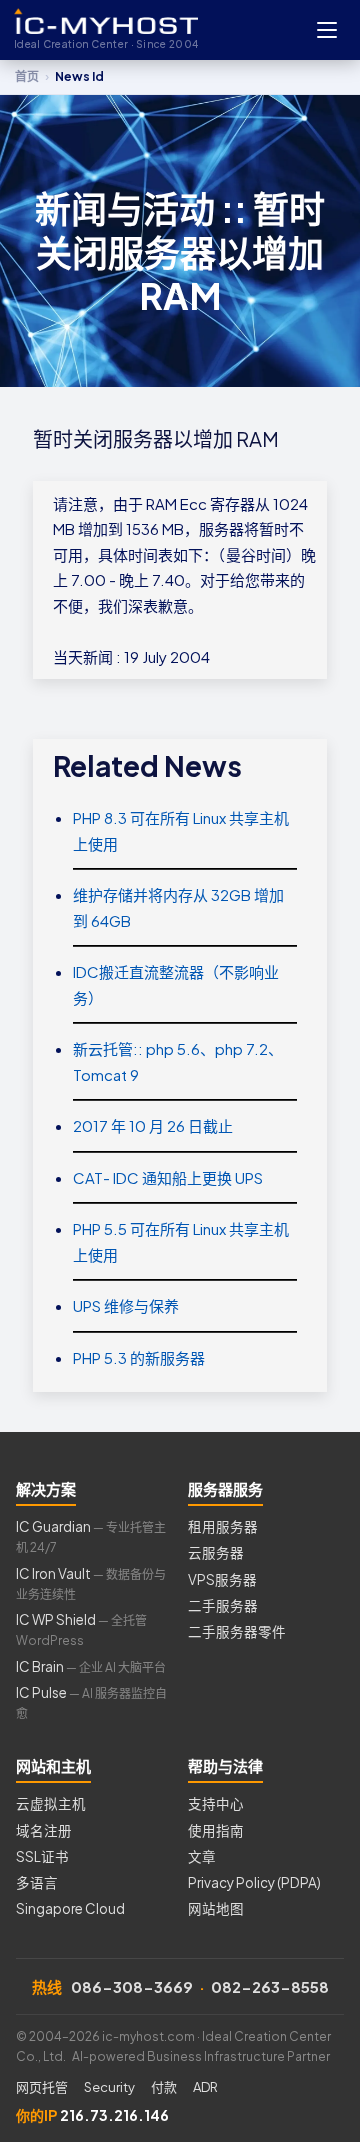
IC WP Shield (81, 1629)
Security (109, 2087)
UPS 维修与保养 (126, 1305)
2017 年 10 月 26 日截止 (153, 1125)
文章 (202, 1856)
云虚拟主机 (51, 1803)
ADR (205, 2087)
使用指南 (216, 1830)
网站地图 (216, 1908)
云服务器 (216, 1552)
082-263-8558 (270, 1986)
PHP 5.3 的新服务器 (139, 1357)
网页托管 (42, 2087)
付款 (164, 2087)
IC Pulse (91, 1702)
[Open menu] (327, 30)
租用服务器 (223, 1526)
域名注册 (44, 1830)
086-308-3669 (132, 1986)
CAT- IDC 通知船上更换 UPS (168, 1177)
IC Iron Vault (91, 1583)
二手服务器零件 (237, 1631)
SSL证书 (42, 1856)
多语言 (37, 1882)
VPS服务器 (222, 1579)
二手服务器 (223, 1605)
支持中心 (216, 1803)
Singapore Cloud (70, 1908)
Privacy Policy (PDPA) (254, 1882)
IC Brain (91, 1666)
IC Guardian (91, 1536)
